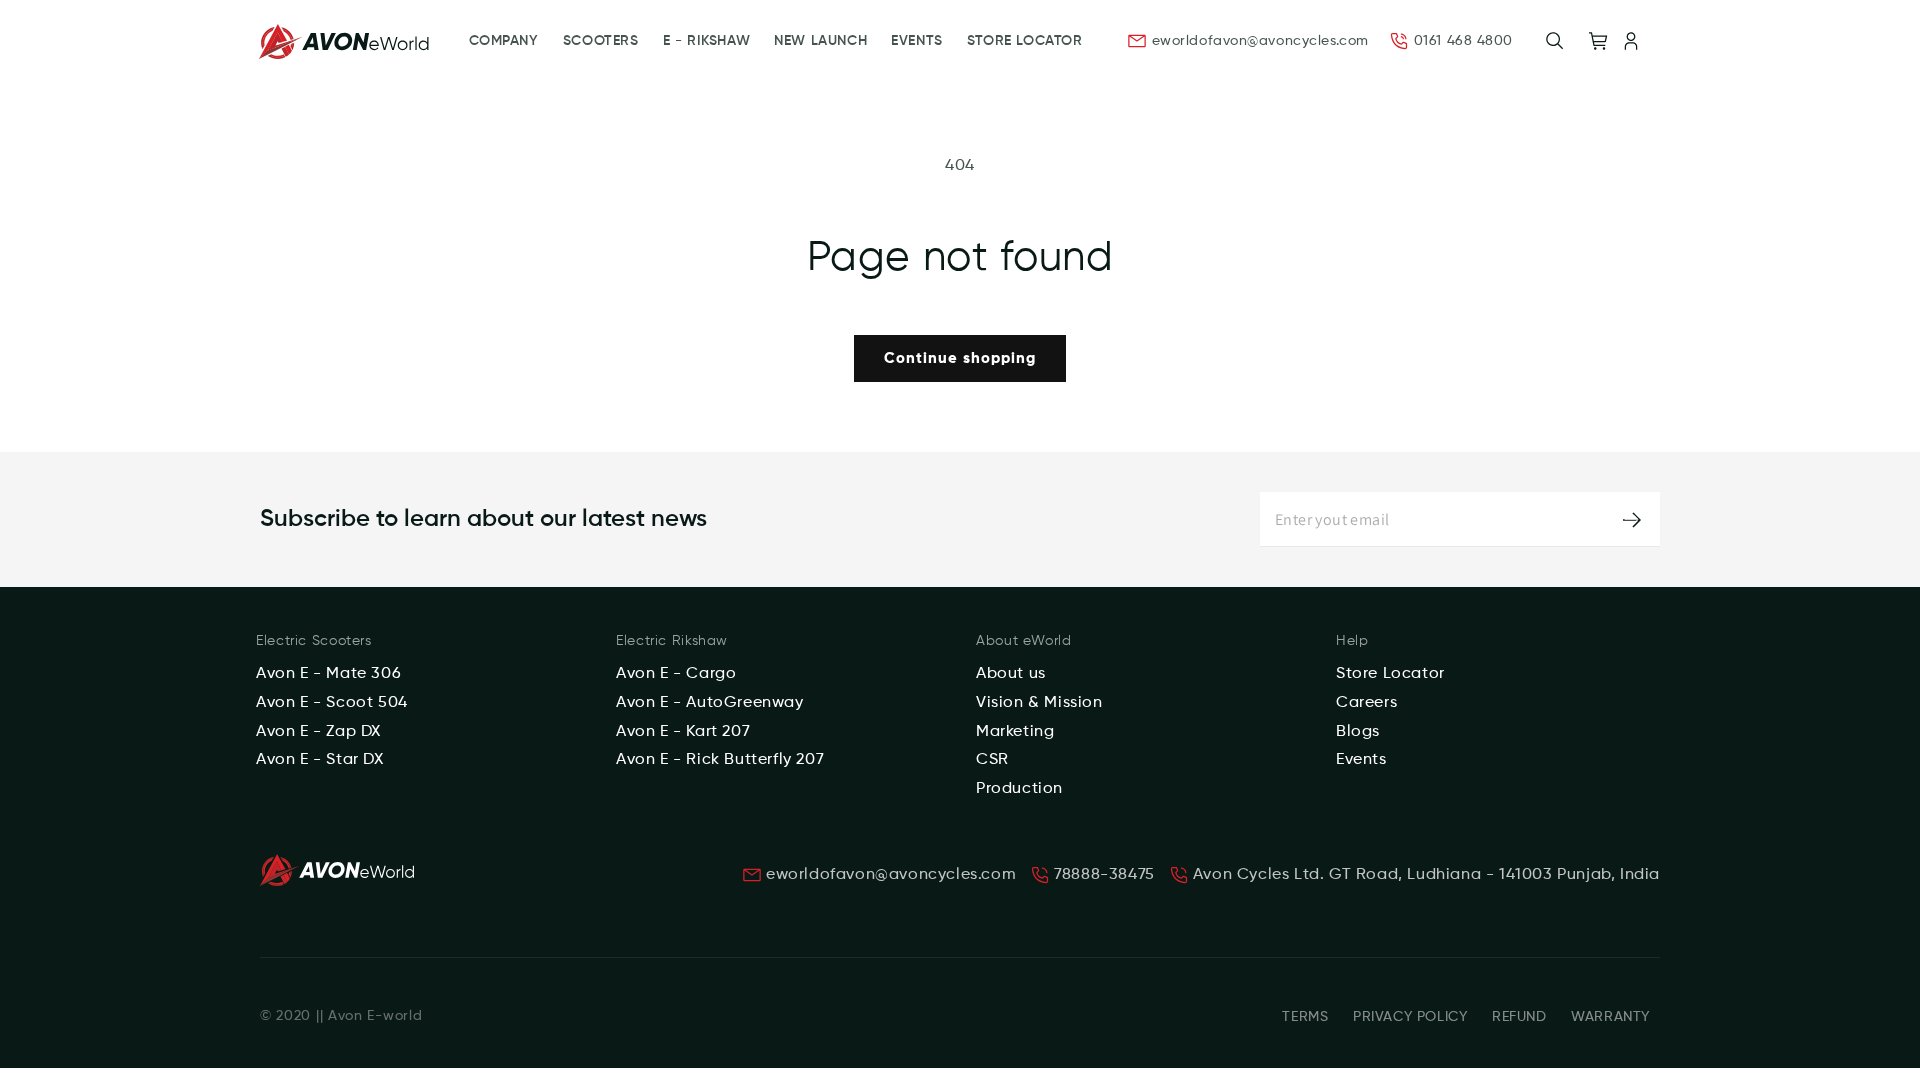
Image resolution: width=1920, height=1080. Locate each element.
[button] (1555, 41)
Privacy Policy (1410, 1017)
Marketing (1015, 732)
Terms (1305, 1017)
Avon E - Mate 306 (328, 674)
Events (1361, 760)
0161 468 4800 (1463, 41)
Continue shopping (960, 358)
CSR (992, 760)
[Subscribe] (1631, 519)
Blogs (1358, 732)
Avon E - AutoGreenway (710, 703)
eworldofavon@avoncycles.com (1260, 41)
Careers (1366, 703)
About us (1011, 674)
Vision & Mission (1039, 703)
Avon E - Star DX (320, 760)
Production (1019, 789)
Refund (1519, 1017)
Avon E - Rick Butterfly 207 (720, 760)
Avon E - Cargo (676, 674)
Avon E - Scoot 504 (332, 703)
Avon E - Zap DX (318, 732)
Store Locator (1390, 674)
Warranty (1610, 1017)
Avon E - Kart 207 (683, 732)
